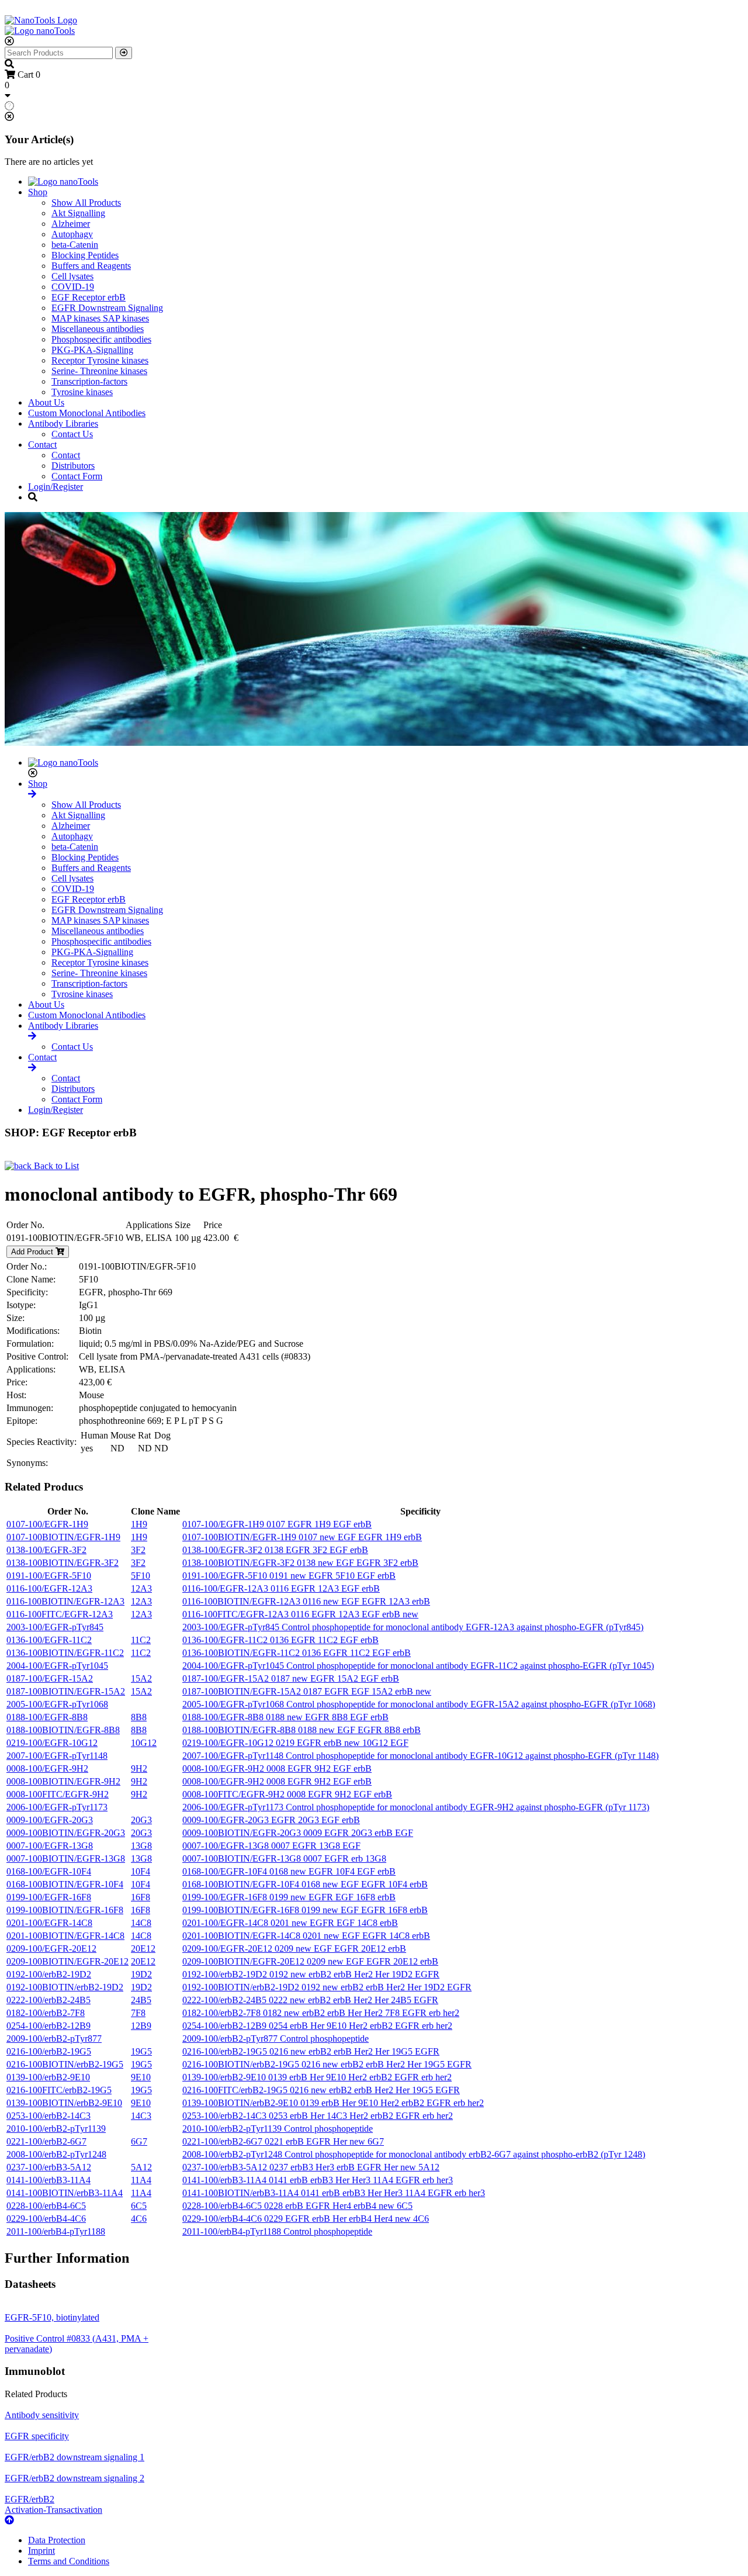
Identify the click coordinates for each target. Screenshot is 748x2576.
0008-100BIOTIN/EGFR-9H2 (63, 1781)
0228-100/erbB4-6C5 (46, 2206)
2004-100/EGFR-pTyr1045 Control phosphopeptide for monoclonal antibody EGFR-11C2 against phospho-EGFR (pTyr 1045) (418, 1666)
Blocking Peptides (85, 255)
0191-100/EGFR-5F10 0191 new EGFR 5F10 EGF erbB (289, 1576)
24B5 (141, 2000)
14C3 (141, 2116)
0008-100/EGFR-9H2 (47, 1768)
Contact (42, 445)
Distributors (73, 466)
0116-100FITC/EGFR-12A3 (60, 1614)
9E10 (141, 2077)
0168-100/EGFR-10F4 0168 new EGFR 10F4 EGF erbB (289, 1871)
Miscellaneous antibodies (98, 329)
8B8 (139, 1717)
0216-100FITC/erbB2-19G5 (59, 2090)
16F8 (141, 1897)
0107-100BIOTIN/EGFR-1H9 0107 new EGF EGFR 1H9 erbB (302, 1537)
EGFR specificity (37, 2436)
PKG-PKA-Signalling (92, 350)
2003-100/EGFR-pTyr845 (55, 1627)
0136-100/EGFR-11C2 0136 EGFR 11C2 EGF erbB (280, 1640)
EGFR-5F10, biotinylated (52, 2317)
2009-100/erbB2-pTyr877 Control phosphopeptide (276, 2039)
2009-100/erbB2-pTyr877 (54, 2039)
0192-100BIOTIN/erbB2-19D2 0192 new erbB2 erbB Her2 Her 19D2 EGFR (327, 1987)
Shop (38, 192)
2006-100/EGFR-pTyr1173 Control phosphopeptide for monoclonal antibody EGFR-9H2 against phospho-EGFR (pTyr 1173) (416, 1807)
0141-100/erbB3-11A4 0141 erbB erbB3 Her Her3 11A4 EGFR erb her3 (318, 2180)
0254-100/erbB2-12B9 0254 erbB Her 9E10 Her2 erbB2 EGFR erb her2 (317, 2026)
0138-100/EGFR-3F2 (46, 1550)
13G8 (141, 1846)
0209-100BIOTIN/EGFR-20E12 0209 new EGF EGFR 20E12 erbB (310, 1961)
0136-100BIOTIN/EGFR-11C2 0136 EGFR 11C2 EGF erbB (297, 1653)
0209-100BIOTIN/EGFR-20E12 (67, 1961)
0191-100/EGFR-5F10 (49, 1576)
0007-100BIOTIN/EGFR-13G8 (66, 1858)
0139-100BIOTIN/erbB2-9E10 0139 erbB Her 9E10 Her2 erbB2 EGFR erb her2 (333, 2103)
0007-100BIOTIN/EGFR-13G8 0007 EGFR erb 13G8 (284, 1858)
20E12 (143, 1949)
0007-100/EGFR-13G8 (50, 1846)
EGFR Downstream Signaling (107, 308)
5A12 (141, 2167)
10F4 (141, 1871)
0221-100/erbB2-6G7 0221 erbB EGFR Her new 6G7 (283, 2141)
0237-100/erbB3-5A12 (49, 2167)
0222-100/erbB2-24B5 (49, 2000)
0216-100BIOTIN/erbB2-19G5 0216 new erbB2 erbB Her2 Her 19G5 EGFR (327, 2064)
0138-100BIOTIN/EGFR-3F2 (63, 1563)
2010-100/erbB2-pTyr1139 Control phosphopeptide (278, 2129)
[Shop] (32, 794)
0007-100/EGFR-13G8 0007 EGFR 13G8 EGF (271, 1846)
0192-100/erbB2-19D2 (49, 1974)
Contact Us (72, 434)
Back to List (55, 1166)
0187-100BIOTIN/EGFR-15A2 (66, 1691)
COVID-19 (73, 287)
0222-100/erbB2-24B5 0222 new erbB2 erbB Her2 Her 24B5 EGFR (310, 2000)
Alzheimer (71, 224)
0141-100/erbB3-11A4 (49, 2180)
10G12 (144, 1743)
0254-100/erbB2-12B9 (49, 2026)
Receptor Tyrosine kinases (100, 360)
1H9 (139, 1524)
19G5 (141, 2051)
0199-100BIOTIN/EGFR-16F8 (65, 1910)
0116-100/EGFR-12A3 (49, 1588)
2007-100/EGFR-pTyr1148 (57, 1756)
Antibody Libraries (63, 423)
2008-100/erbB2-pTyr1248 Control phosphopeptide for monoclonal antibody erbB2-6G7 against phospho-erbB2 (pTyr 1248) (414, 2154)
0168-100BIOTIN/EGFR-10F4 (65, 1884)
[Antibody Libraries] (32, 1036)
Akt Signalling (78, 213)
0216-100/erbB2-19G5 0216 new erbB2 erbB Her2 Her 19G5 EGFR (311, 2051)
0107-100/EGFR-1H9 (47, 1524)
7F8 (138, 2013)
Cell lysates (72, 276)
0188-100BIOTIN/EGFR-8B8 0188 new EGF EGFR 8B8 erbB (302, 1730)
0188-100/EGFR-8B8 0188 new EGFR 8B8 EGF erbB (285, 1717)
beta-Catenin (75, 245)
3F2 (138, 1550)
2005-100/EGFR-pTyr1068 (57, 1704)
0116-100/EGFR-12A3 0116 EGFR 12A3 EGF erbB (281, 1588)
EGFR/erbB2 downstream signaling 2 (75, 2478)
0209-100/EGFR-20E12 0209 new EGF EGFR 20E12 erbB (294, 1949)
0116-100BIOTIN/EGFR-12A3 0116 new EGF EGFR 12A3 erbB (306, 1601)
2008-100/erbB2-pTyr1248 (56, 2154)
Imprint (41, 2551)
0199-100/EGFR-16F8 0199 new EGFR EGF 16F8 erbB (289, 1897)
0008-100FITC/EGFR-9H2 (58, 1794)
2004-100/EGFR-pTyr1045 (57, 1666)
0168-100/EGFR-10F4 (49, 1871)
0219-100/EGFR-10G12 (52, 1743)
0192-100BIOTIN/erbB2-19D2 (65, 1987)
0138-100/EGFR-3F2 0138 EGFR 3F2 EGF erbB (275, 1550)
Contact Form (77, 476)
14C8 (141, 1923)
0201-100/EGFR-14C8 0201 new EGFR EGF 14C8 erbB (290, 1923)
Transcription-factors (89, 381)
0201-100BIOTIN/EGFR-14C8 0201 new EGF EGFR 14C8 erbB (306, 1936)
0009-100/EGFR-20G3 (50, 1820)
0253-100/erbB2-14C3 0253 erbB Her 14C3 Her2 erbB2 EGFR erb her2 (318, 2116)
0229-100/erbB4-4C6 (46, 2219)
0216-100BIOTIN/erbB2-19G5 (65, 2064)
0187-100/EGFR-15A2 (50, 1678)
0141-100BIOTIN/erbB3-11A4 (65, 2193)
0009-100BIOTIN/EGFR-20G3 (66, 1833)
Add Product (33, 1252)
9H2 (139, 1768)
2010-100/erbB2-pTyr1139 (56, 2129)
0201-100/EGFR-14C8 (49, 1923)
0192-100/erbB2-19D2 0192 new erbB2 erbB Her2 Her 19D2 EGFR (311, 1974)
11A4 (141, 2180)
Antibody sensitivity (42, 2415)
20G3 (141, 1820)
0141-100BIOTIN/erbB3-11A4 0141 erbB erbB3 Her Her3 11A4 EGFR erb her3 (334, 2193)
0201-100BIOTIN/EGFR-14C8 (65, 1936)
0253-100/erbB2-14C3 (49, 2116)
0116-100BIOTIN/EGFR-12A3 (65, 1601)
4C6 (139, 2219)
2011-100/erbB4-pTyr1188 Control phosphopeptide (277, 2231)
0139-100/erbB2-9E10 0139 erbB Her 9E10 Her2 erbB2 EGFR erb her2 (317, 2077)
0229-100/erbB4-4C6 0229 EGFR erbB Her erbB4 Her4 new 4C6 (306, 2219)
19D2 (141, 1974)
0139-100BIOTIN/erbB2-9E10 (64, 2103)
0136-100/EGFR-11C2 (49, 1640)
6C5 (139, 2206)
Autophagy (72, 234)
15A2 (141, 1678)
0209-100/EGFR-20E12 (51, 1949)
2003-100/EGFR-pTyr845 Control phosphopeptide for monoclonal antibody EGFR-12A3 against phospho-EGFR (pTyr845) (413, 1627)
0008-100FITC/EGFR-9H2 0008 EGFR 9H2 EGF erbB (287, 1794)
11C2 (141, 1640)
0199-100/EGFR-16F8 (49, 1897)
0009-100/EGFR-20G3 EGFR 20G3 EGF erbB (271, 1820)
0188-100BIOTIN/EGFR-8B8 (63, 1730)
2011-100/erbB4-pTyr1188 (56, 2231)
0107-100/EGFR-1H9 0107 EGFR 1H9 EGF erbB (277, 1524)
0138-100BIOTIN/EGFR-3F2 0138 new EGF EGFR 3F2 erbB (300, 1563)
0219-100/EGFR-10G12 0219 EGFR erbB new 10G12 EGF (295, 1743)
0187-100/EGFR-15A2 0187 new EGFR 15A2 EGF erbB (291, 1678)
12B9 (141, 2026)
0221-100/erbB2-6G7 (46, 2141)
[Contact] (32, 1068)
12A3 (141, 1588)
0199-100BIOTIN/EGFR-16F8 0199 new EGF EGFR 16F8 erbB (305, 1910)
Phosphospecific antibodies (101, 339)
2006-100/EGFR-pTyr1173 (57, 1807)
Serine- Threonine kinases (99, 371)
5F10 (141, 1576)
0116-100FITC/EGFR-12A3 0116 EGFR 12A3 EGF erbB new (300, 1614)
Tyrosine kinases (82, 392)
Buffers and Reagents (91, 266)
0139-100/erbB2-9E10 (48, 2077)
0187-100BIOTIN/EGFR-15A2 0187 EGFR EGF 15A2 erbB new (307, 1691)
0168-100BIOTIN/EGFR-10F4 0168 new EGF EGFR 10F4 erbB (305, 1884)
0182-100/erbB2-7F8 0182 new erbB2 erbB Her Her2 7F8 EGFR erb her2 (321, 2013)
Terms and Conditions (69, 2561)
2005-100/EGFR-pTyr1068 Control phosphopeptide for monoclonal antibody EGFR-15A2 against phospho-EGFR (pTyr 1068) (419, 1704)
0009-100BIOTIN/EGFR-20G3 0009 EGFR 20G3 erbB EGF (298, 1833)
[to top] (9, 2520)
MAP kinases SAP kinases (100, 318)
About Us (46, 402)
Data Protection (57, 2540)
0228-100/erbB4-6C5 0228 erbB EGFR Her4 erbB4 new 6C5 (297, 2206)
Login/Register (56, 487)
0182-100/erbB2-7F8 (46, 2013)
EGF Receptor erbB (89, 297)
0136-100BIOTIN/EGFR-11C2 (65, 1653)
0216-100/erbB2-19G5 (49, 2051)
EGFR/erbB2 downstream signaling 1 (75, 2457)
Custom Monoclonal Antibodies (87, 413)
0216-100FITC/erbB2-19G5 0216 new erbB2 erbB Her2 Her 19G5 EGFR (321, 2090)
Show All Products (86, 203)
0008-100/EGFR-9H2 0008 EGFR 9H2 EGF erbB (277, 1768)
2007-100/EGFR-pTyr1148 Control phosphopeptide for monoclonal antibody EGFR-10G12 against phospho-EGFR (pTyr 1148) (420, 1756)
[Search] (124, 53)
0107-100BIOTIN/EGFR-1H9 (63, 1537)
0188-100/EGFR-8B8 (47, 1717)
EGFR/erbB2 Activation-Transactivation (53, 2504)
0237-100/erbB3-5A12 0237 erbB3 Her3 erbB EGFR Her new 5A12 (311, 2167)
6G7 (139, 2141)
